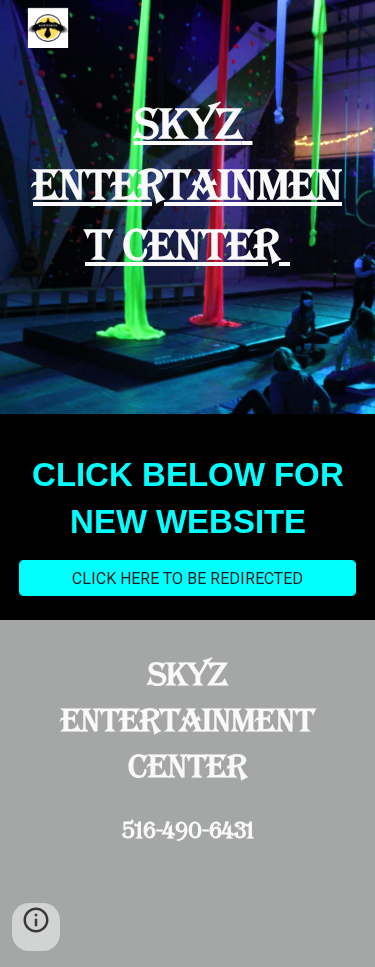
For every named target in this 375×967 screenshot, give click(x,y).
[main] (188, 185)
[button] (36, 927)
